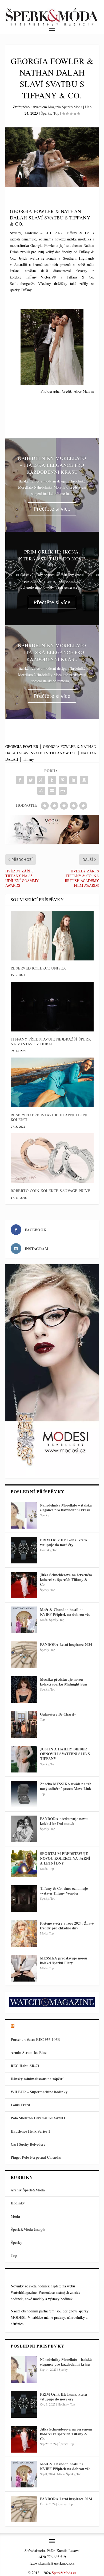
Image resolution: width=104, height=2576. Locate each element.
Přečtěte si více (52, 509)
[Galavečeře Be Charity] (24, 1724)
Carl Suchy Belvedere (28, 2144)
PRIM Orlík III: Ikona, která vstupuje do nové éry (52, 559)
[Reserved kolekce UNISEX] (52, 936)
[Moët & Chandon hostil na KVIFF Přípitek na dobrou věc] (24, 1620)
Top (56, 113)
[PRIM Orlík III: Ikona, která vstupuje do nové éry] (24, 1550)
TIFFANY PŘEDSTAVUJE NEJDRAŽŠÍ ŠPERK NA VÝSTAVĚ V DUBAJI (51, 1041)
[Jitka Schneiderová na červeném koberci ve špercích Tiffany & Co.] (24, 1585)
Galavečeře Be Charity (58, 1714)
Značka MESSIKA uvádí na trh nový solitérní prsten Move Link (66, 1786)
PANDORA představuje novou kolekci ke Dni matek (64, 1821)
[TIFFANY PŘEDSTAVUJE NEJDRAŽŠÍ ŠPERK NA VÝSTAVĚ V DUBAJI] (52, 1007)
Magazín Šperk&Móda (65, 107)
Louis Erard (20, 2105)
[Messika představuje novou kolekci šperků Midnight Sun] (24, 1689)
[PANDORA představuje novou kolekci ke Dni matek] (24, 1829)
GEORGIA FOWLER (22, 746)
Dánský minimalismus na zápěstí (37, 2079)
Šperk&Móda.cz (64, 2573)
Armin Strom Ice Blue (29, 2052)
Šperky (46, 113)
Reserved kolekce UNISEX (38, 968)
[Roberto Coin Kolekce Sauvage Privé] (52, 1158)
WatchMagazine (24, 2292)
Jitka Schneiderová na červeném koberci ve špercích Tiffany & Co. (66, 1580)
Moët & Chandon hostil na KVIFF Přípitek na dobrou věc (65, 1612)
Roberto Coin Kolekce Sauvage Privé (51, 1191)
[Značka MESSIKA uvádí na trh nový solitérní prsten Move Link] (24, 1794)
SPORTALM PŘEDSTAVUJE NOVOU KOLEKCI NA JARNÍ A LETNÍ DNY (65, 1858)
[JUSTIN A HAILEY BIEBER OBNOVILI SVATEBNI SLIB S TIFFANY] (24, 1759)
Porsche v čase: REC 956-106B (35, 2039)
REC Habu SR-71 (25, 2066)
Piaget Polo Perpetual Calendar (36, 2157)
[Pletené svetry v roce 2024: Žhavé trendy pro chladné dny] (24, 1933)
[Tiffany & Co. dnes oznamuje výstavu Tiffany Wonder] (24, 1899)
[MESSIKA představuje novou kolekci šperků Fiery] (24, 1968)
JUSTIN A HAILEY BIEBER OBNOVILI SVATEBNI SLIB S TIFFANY (65, 1754)
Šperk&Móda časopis (28, 2229)
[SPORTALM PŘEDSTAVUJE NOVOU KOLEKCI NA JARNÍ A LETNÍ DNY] (24, 1864)
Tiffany (28, 759)
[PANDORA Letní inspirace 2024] (24, 1655)
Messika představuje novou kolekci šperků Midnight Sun (63, 1682)
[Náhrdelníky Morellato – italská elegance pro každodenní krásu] (24, 1515)
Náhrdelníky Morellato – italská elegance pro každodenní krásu (52, 465)
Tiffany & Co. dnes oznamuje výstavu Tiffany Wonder (64, 1891)
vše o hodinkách (36, 2026)
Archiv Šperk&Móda (28, 2190)
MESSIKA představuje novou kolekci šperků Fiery (64, 1960)
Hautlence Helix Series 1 (30, 2131)
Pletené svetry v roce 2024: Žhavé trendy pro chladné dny (67, 1926)
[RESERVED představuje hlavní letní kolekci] (52, 1082)
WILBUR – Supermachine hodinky (39, 2092)
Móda (44, 1620)
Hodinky (45, 1550)
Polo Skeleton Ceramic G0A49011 (38, 2118)
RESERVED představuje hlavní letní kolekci (49, 1117)
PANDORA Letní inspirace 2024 (66, 1644)
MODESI (18, 2317)
